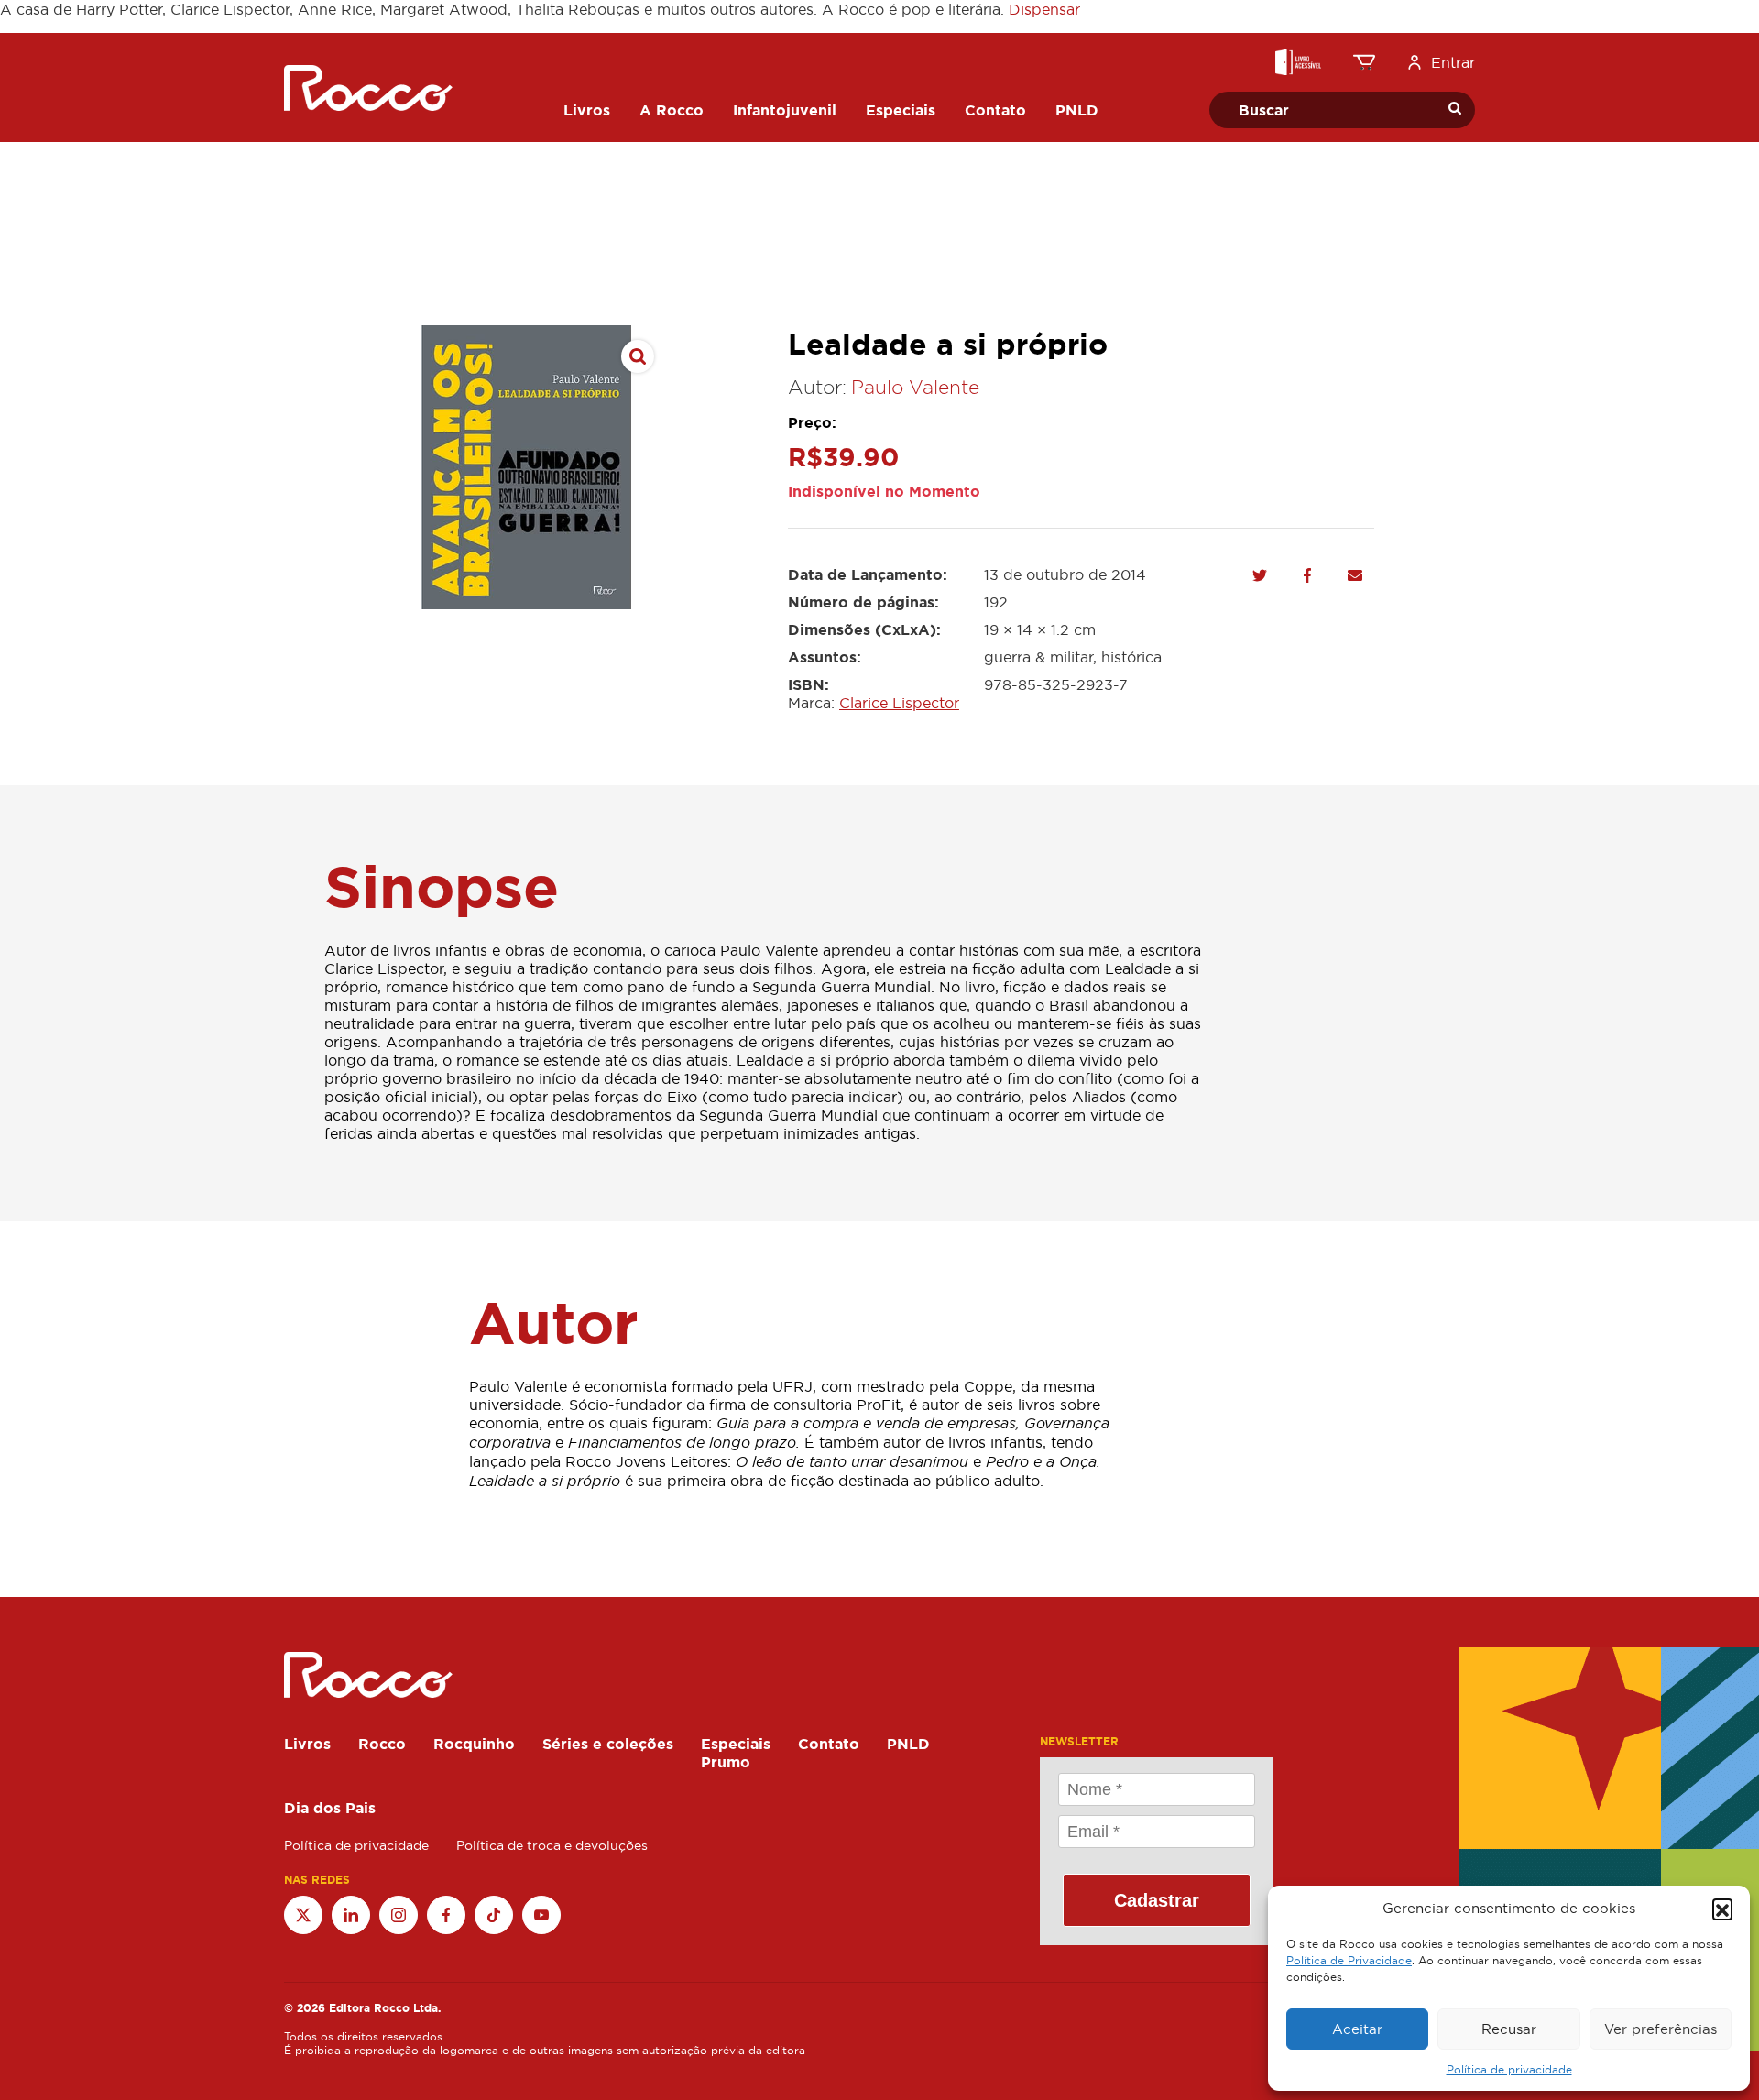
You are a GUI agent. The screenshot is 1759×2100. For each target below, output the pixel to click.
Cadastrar (1157, 1900)
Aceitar (1357, 2029)
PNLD (908, 1744)
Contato (829, 1744)
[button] (1722, 1909)
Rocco (382, 1744)
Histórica (1131, 657)
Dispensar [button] (1044, 9)
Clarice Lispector (899, 703)
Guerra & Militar (1038, 657)
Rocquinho (474, 1744)
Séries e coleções (608, 1744)
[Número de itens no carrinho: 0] (1364, 62)
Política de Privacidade (1349, 1961)
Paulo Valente (915, 388)
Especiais (736, 1744)
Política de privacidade (1509, 2070)
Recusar (1509, 2029)
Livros (307, 1744)
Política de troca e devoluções (552, 1845)
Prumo (726, 1762)
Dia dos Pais (330, 1808)
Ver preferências (1661, 2029)
